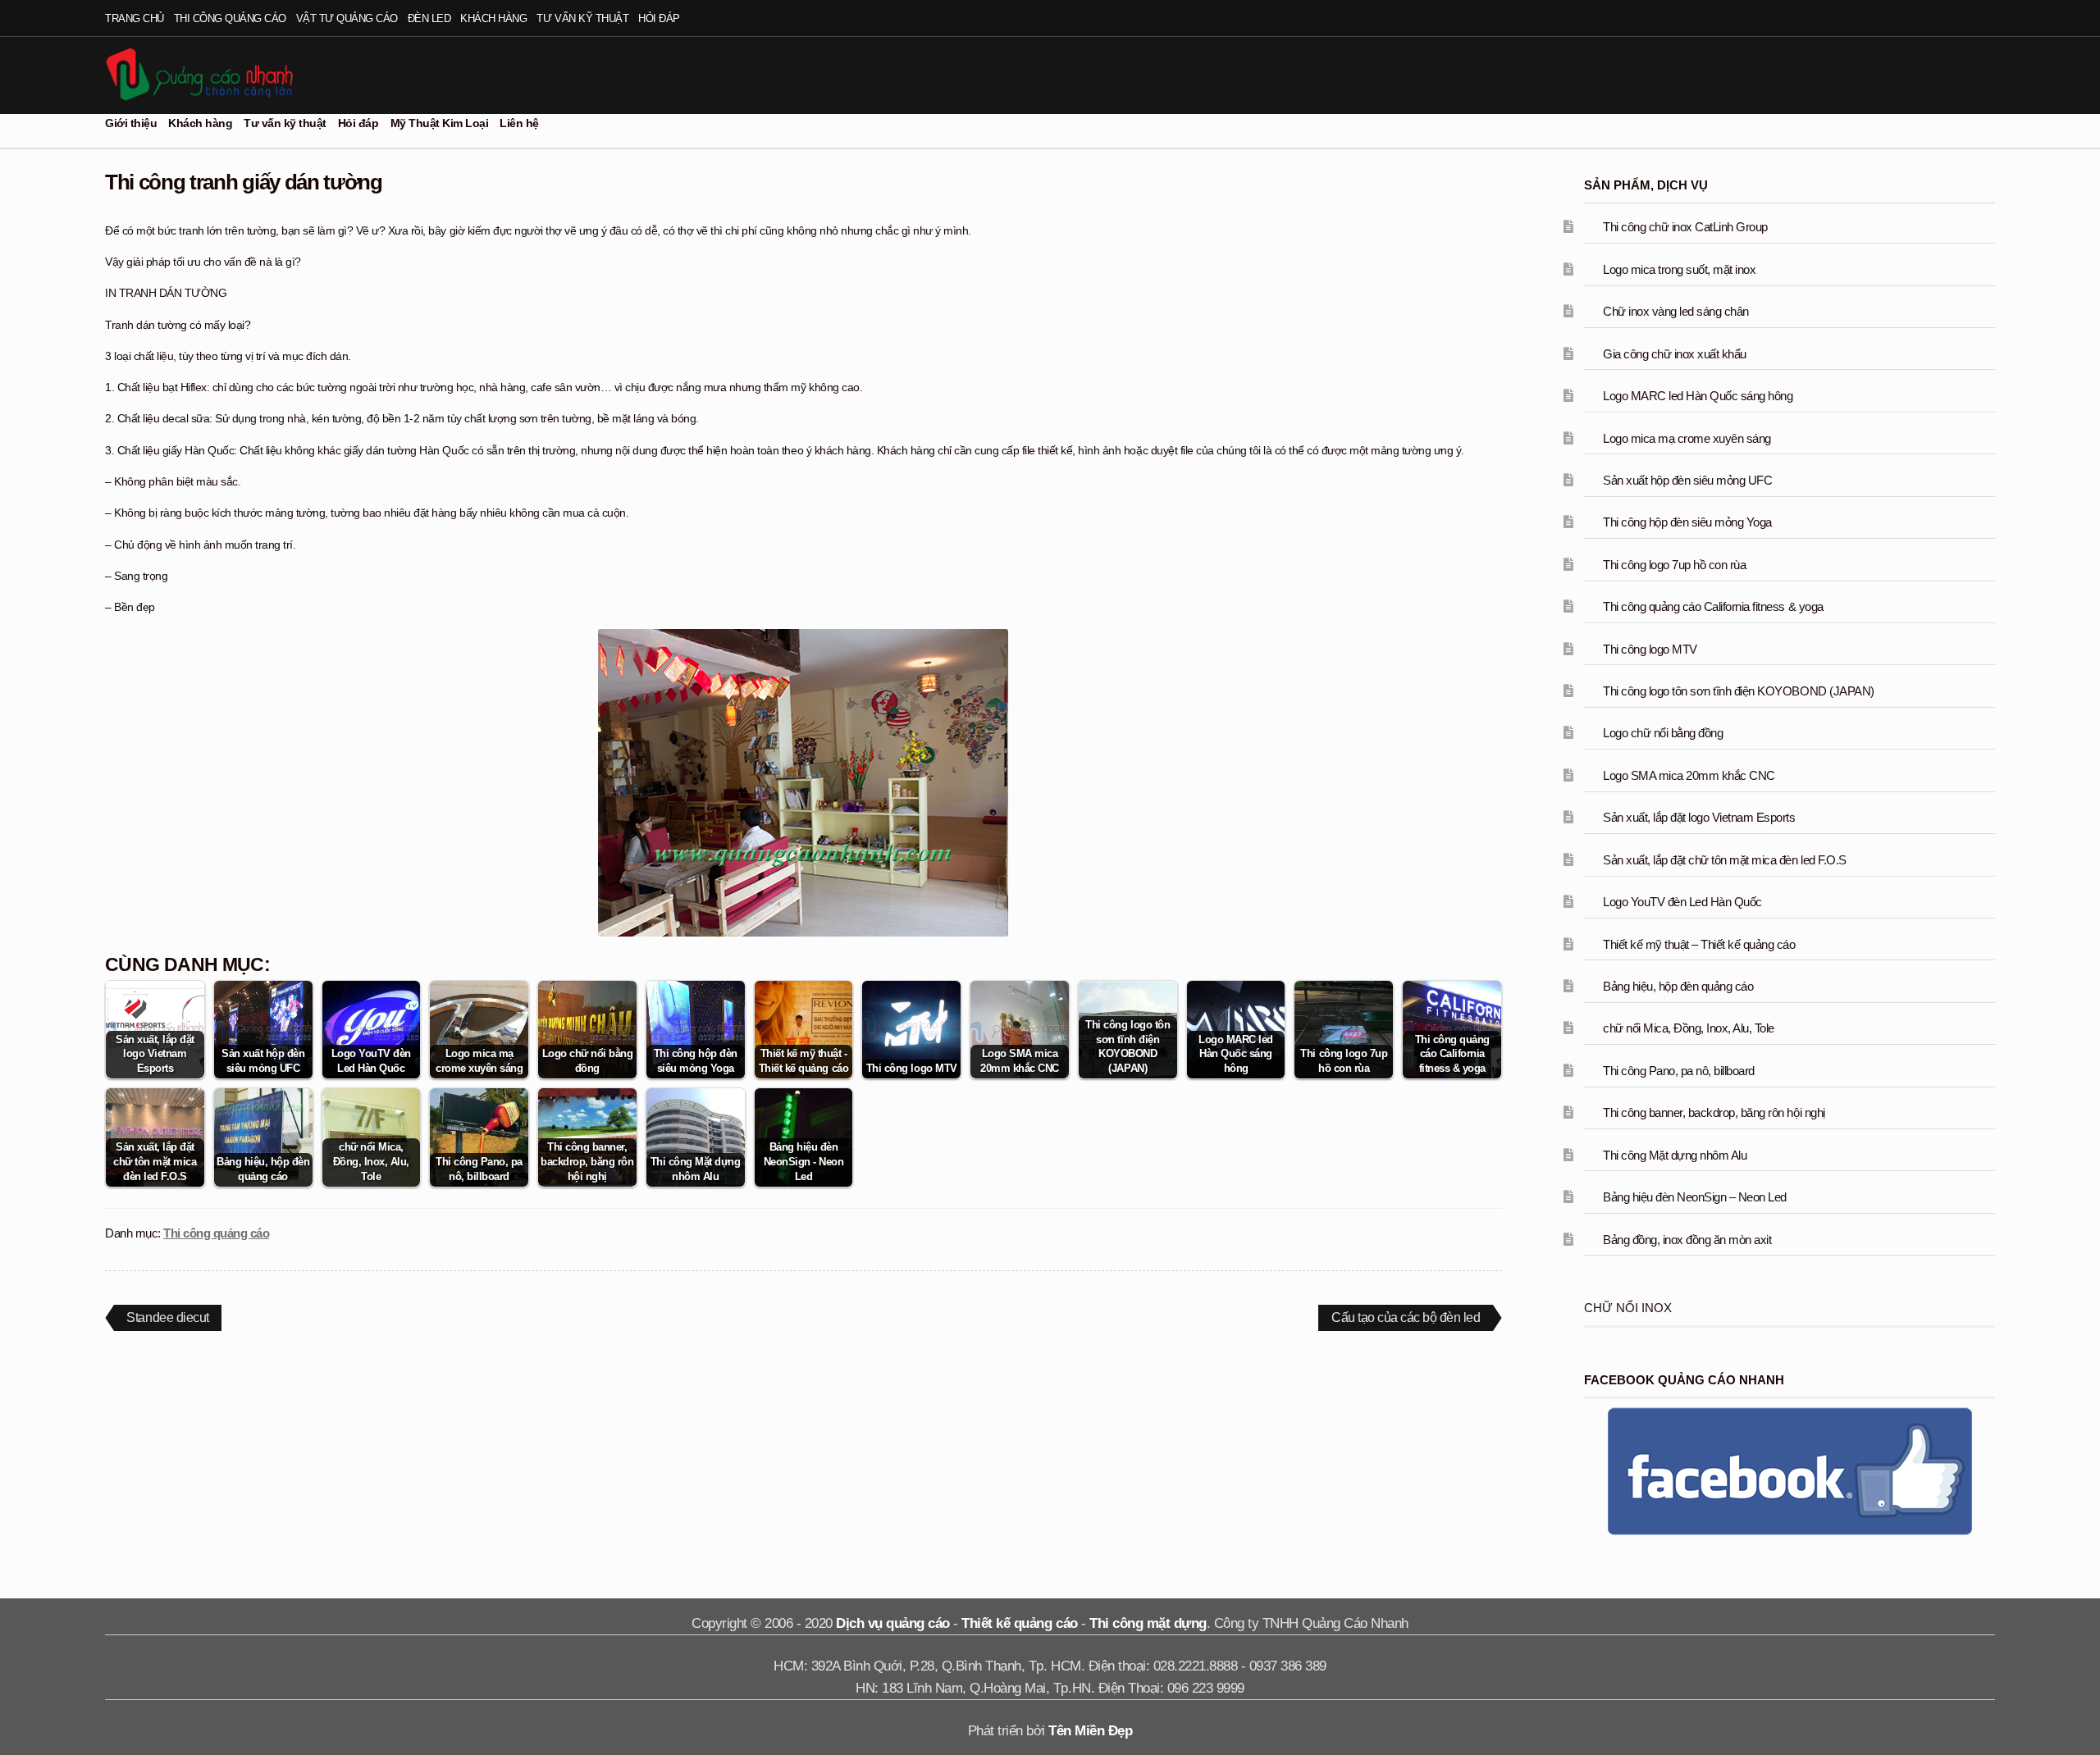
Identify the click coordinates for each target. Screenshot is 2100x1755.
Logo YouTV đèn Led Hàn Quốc (1682, 902)
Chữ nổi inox (1628, 1308)
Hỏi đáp (659, 18)
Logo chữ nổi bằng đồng (1663, 733)
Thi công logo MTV (1650, 649)
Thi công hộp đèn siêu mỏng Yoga (1687, 522)
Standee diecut (167, 1320)
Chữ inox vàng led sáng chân (1676, 311)
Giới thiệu (131, 123)
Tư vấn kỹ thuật (582, 18)
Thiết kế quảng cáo (1019, 1623)
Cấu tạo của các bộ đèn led (1405, 1320)
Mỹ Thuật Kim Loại (440, 123)
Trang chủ (135, 18)
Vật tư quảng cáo (347, 18)
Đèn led (429, 18)
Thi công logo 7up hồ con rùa (1674, 565)
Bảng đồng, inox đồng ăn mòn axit (1687, 1240)
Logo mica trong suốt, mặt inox (1679, 269)
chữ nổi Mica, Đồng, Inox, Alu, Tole (1689, 1028)
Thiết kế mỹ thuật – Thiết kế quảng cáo (1699, 944)
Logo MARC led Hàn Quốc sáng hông (1698, 396)
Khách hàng (493, 18)
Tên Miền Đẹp (1090, 1731)
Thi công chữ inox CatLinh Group (1685, 227)
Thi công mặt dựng (1148, 1623)
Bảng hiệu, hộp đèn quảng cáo (1678, 986)
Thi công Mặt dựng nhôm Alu (1675, 1155)
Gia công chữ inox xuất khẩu (1675, 354)
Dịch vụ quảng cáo (893, 1623)
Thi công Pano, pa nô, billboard (1679, 1071)
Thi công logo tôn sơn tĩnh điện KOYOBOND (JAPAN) (1738, 691)
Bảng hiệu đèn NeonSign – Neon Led (1695, 1197)
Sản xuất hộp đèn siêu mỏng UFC (1687, 480)
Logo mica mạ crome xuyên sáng (1687, 438)
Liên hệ (519, 123)
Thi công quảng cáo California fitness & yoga (1713, 606)
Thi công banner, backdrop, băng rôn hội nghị (1714, 1112)
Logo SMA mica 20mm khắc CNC (1689, 775)
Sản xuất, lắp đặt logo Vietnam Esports (1699, 817)
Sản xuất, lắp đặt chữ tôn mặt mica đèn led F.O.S (1724, 860)
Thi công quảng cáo (230, 18)
